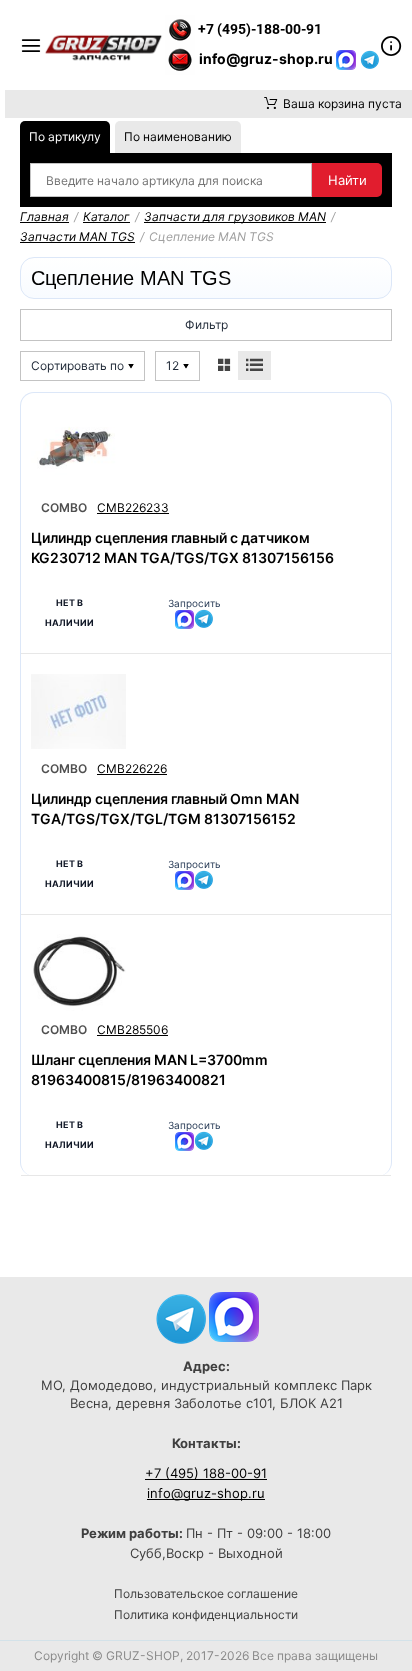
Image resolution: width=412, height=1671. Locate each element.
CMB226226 (132, 768)
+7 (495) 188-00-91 (206, 1473)
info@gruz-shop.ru (206, 1493)
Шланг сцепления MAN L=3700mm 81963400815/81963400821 (149, 1069)
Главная (44, 216)
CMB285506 (132, 1029)
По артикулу (65, 136)
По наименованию (178, 136)
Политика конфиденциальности (206, 1614)
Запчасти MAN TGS (77, 236)
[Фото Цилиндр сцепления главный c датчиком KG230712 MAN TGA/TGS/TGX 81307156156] (78, 450)
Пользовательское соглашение (206, 1593)
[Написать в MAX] (348, 58)
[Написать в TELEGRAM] (370, 58)
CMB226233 (133, 507)
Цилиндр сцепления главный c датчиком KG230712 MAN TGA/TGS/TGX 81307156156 (182, 547)
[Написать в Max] (234, 1315)
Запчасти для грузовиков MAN (235, 216)
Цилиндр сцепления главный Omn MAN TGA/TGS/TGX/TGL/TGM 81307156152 (165, 808)
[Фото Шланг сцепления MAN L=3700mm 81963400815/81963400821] (78, 972)
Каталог (106, 216)
